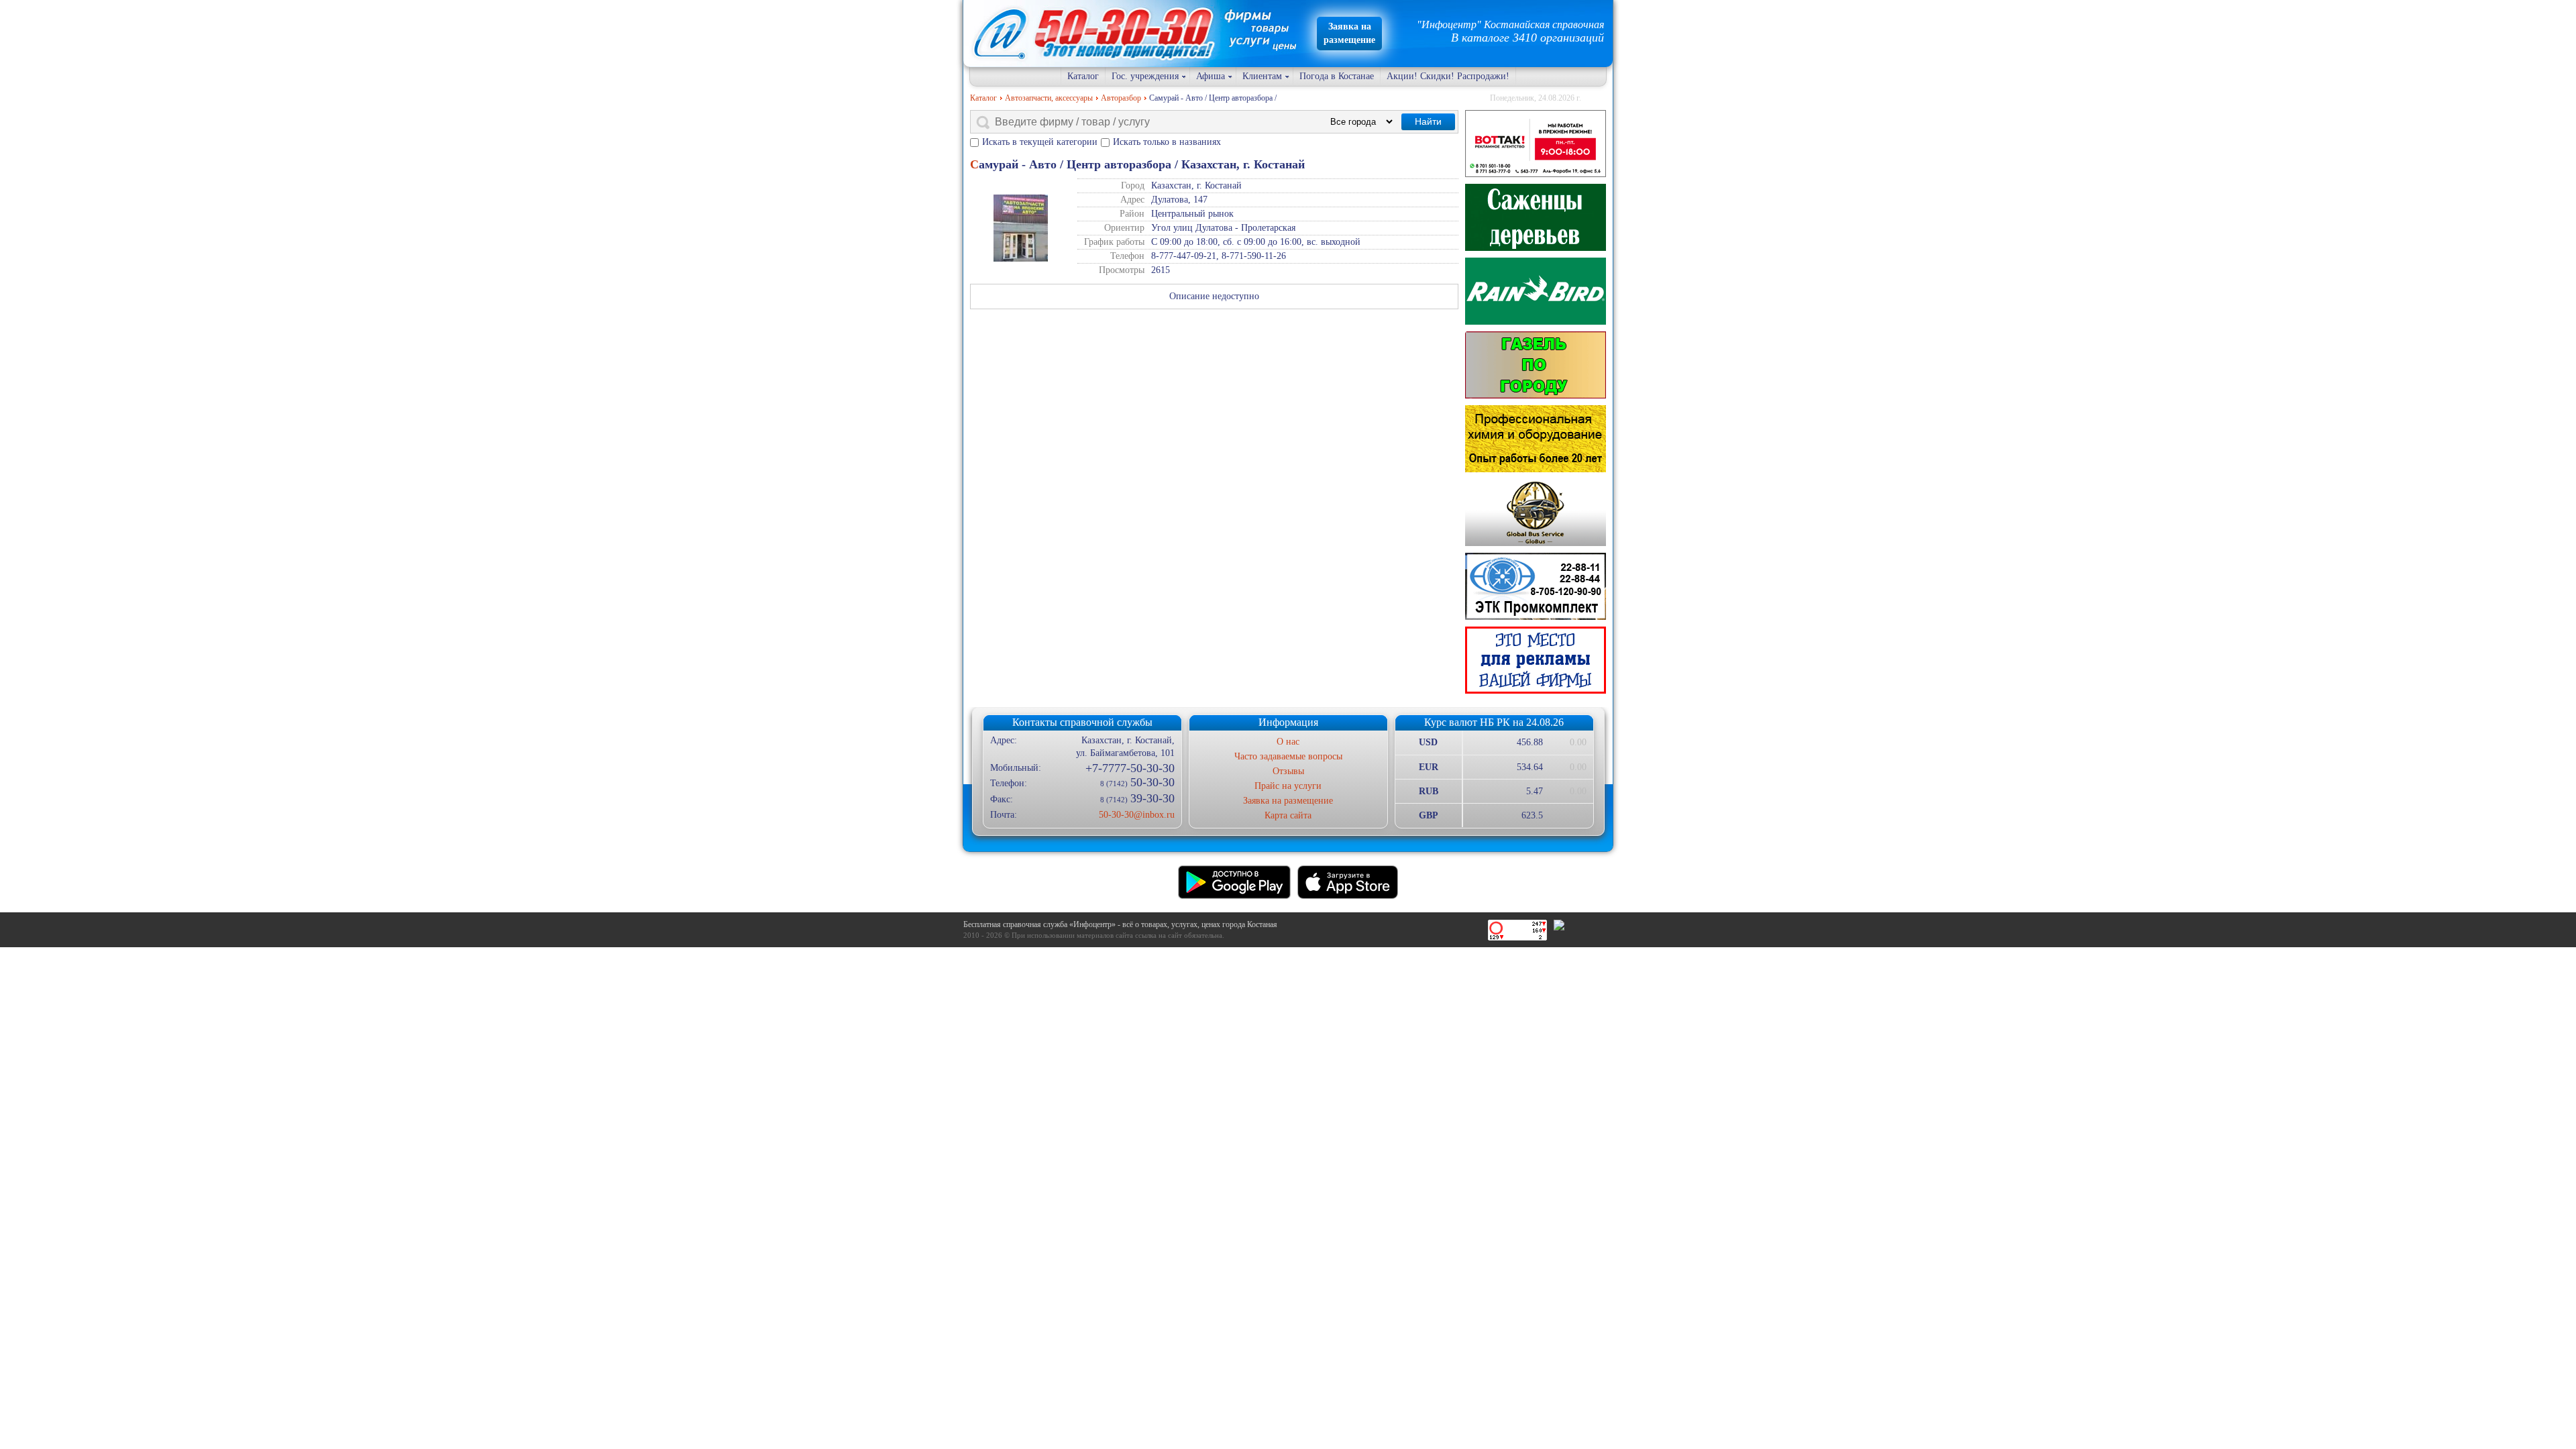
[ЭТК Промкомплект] (1536, 586)
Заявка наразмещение (1349, 33)
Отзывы (1288, 771)
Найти (1428, 121)
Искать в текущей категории (1040, 142)
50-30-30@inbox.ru (1136, 815)
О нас (1288, 742)
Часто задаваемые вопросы (1288, 756)
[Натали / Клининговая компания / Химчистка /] (1536, 439)
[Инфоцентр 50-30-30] (1536, 660)
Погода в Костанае (1337, 76)
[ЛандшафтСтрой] (1536, 217)
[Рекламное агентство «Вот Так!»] (1536, 144)
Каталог (1083, 76)
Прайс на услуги (1288, 786)
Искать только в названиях (1167, 142)
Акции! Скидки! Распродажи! (1448, 76)
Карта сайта (1288, 815)
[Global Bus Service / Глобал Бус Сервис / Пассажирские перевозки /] (1536, 513)
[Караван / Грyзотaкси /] (1536, 365)
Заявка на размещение (1288, 801)
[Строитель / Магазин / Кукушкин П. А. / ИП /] (1536, 291)
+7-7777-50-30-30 (1130, 768)
